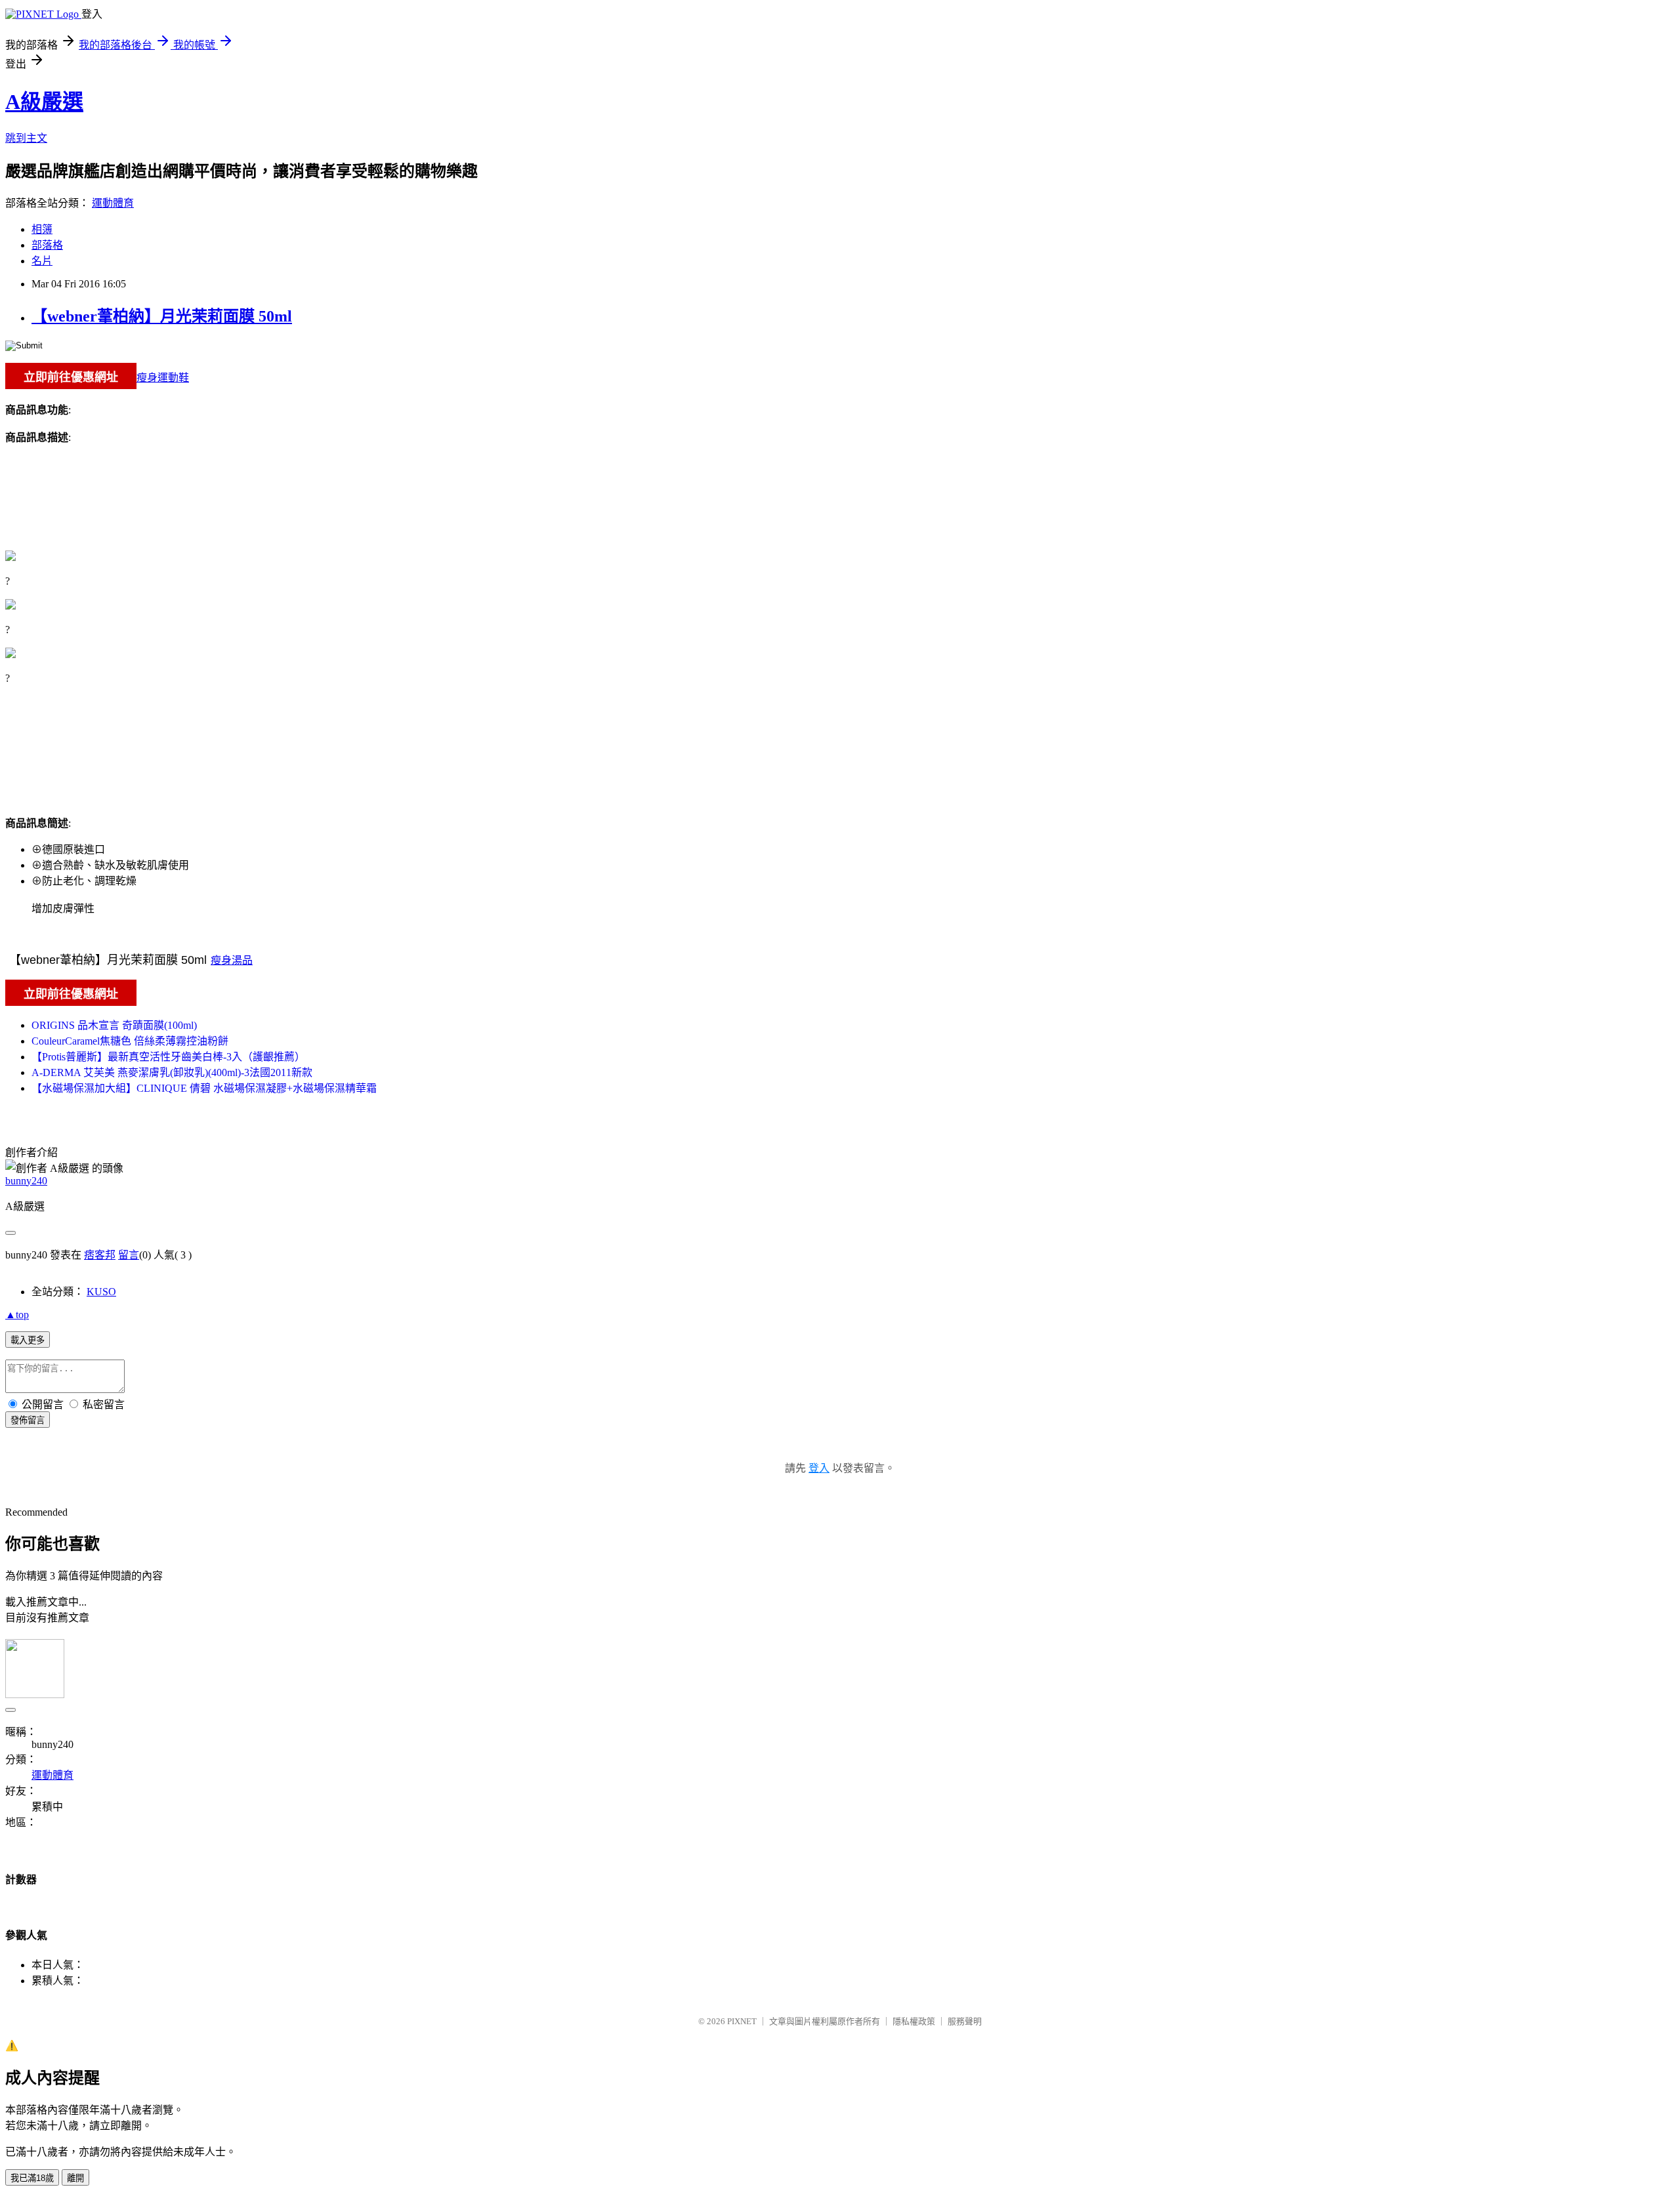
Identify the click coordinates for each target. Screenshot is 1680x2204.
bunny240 (26, 1181)
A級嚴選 (44, 102)
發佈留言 (28, 1420)
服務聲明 (965, 2021)
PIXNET (742, 2021)
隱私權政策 (914, 2021)
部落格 (47, 245)
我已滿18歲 (32, 2178)
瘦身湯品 (232, 960)
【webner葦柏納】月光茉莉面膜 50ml (162, 316)
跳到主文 (26, 138)
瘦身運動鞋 (163, 378)
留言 (129, 1255)
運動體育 (113, 203)
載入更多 (28, 1340)
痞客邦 (100, 1255)
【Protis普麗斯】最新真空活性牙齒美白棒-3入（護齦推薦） (168, 1057)
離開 (75, 2178)
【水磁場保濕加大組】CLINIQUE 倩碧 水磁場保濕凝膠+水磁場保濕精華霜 (204, 1088)
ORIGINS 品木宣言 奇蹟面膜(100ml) (114, 1025)
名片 (42, 261)
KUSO (101, 1292)
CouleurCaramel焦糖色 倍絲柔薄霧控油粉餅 (130, 1041)
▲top (17, 1315)
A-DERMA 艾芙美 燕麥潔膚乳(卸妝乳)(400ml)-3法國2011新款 (172, 1072)
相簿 (42, 229)
